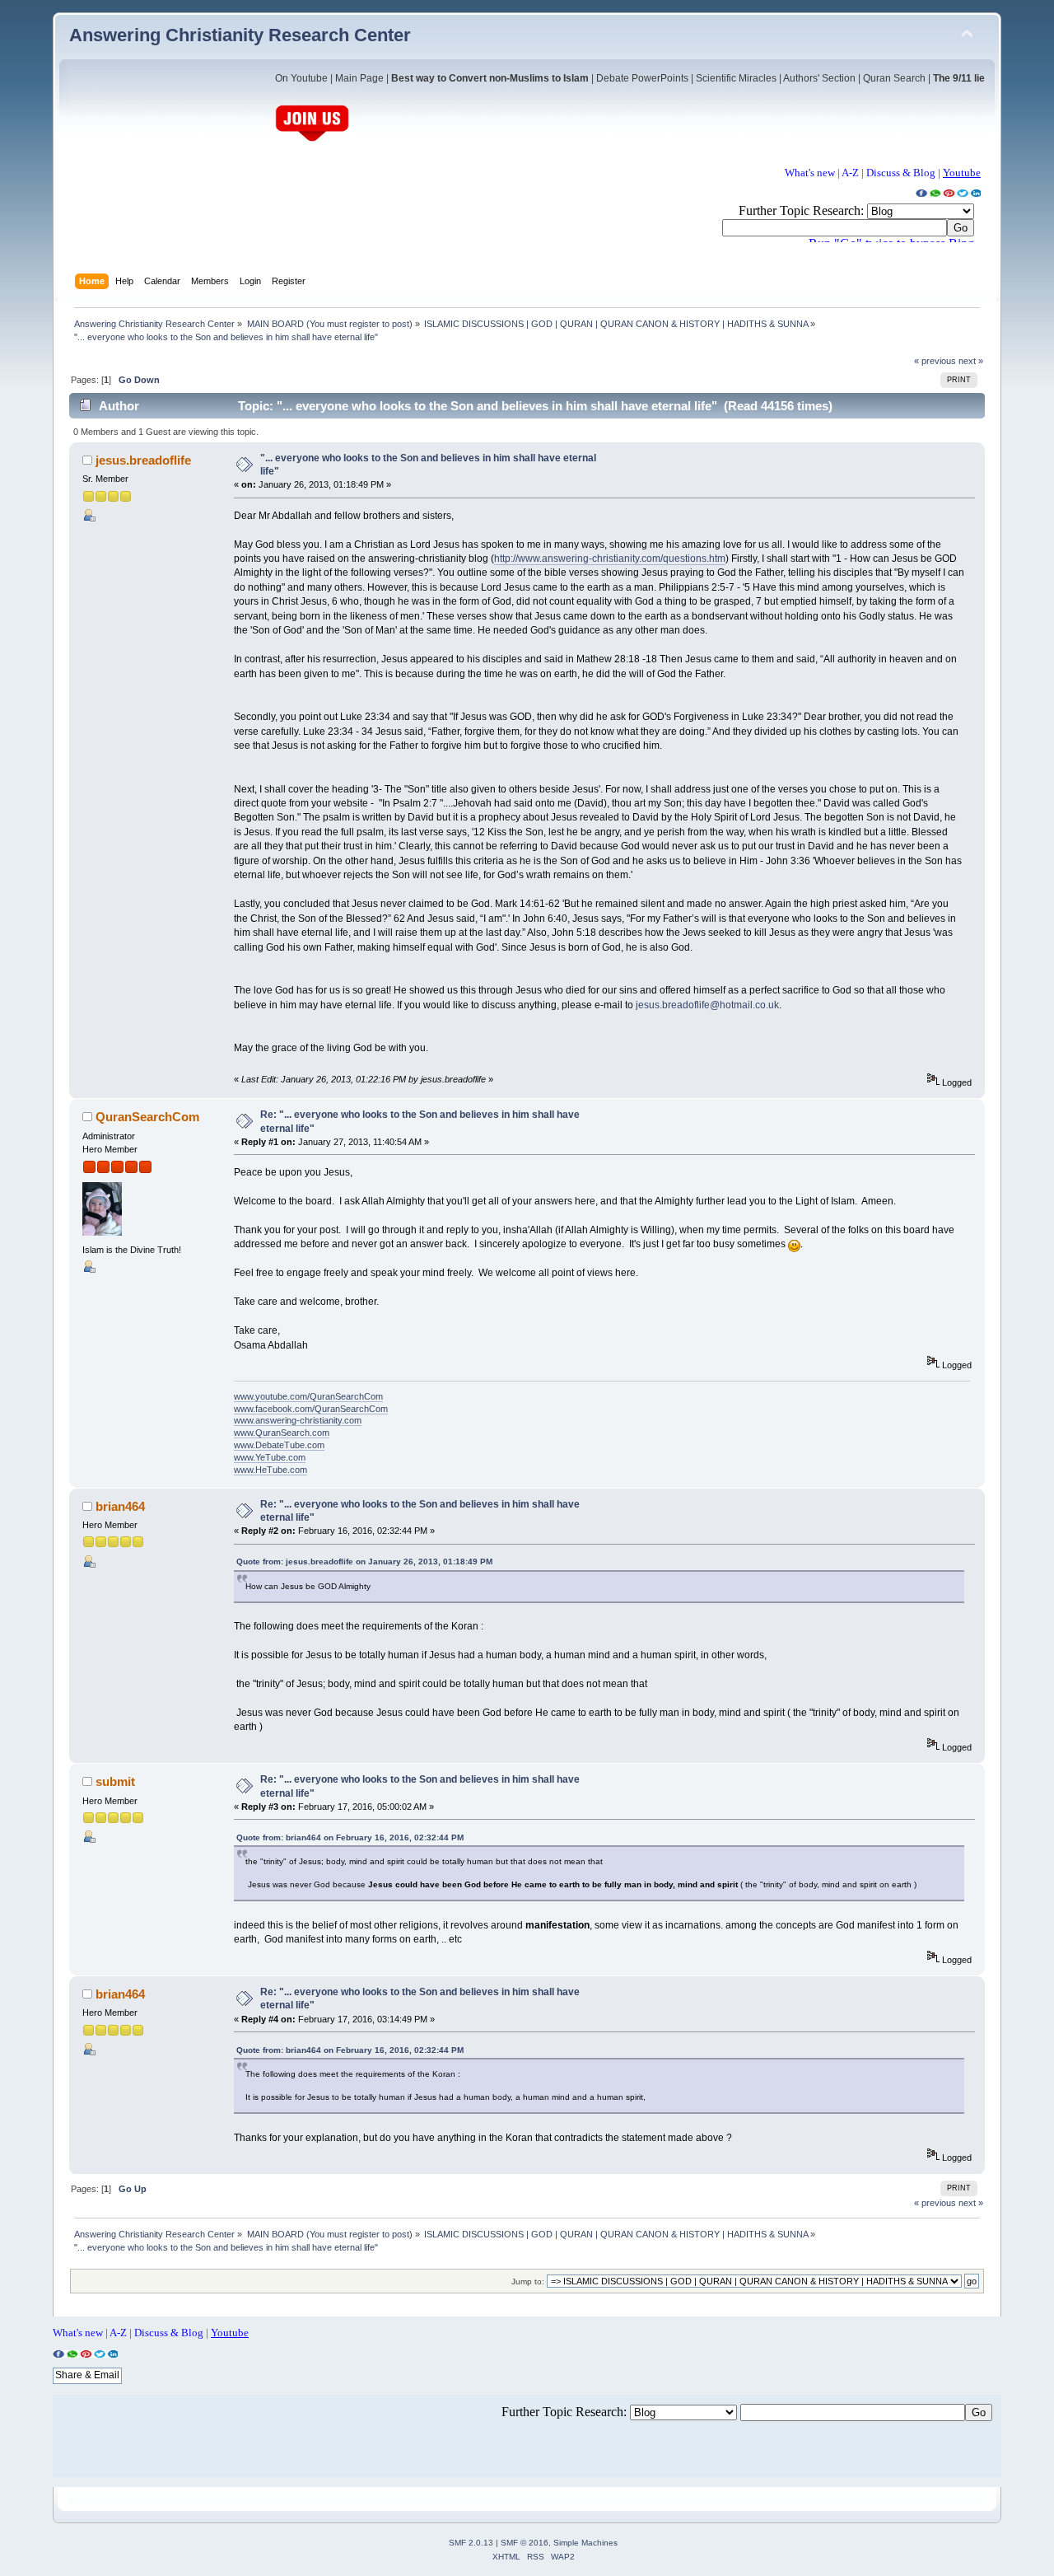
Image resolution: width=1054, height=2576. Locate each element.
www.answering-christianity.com (298, 1420)
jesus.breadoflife (143, 460)
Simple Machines (585, 2543)
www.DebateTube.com (279, 1445)
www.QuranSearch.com (282, 1433)
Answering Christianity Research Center (240, 35)
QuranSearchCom (147, 1117)
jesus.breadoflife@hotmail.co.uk (707, 1005)
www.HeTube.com (270, 1470)
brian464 (120, 1506)
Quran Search (894, 78)
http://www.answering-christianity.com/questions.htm (610, 559)
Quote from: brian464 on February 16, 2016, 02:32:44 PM (350, 1837)
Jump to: (528, 2281)
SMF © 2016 (525, 2543)
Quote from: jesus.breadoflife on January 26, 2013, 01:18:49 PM (364, 1561)
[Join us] (312, 140)
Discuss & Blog (901, 173)
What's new (810, 173)
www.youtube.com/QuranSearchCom (308, 1396)
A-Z (850, 173)
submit (115, 1781)
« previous (935, 361)
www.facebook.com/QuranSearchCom (311, 1409)
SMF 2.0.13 (471, 2543)
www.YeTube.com (270, 1457)
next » (971, 361)
